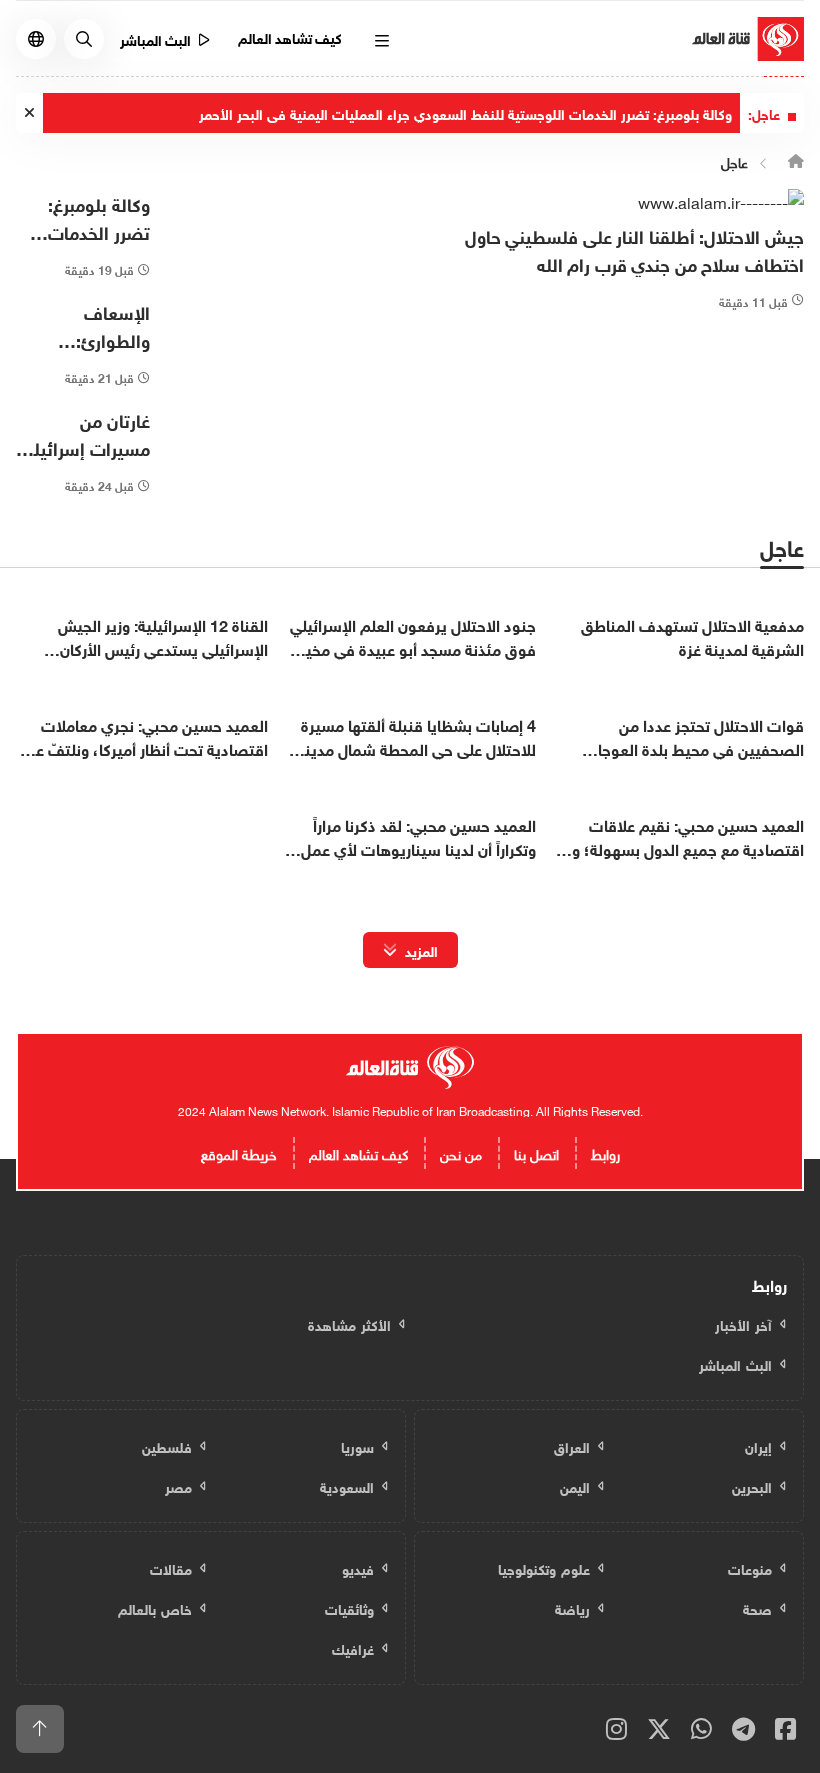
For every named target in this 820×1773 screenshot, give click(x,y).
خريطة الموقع (239, 1152)
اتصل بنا (536, 1152)
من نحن (461, 1152)
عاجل (734, 161)
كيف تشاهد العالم (290, 36)
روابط (605, 1152)
